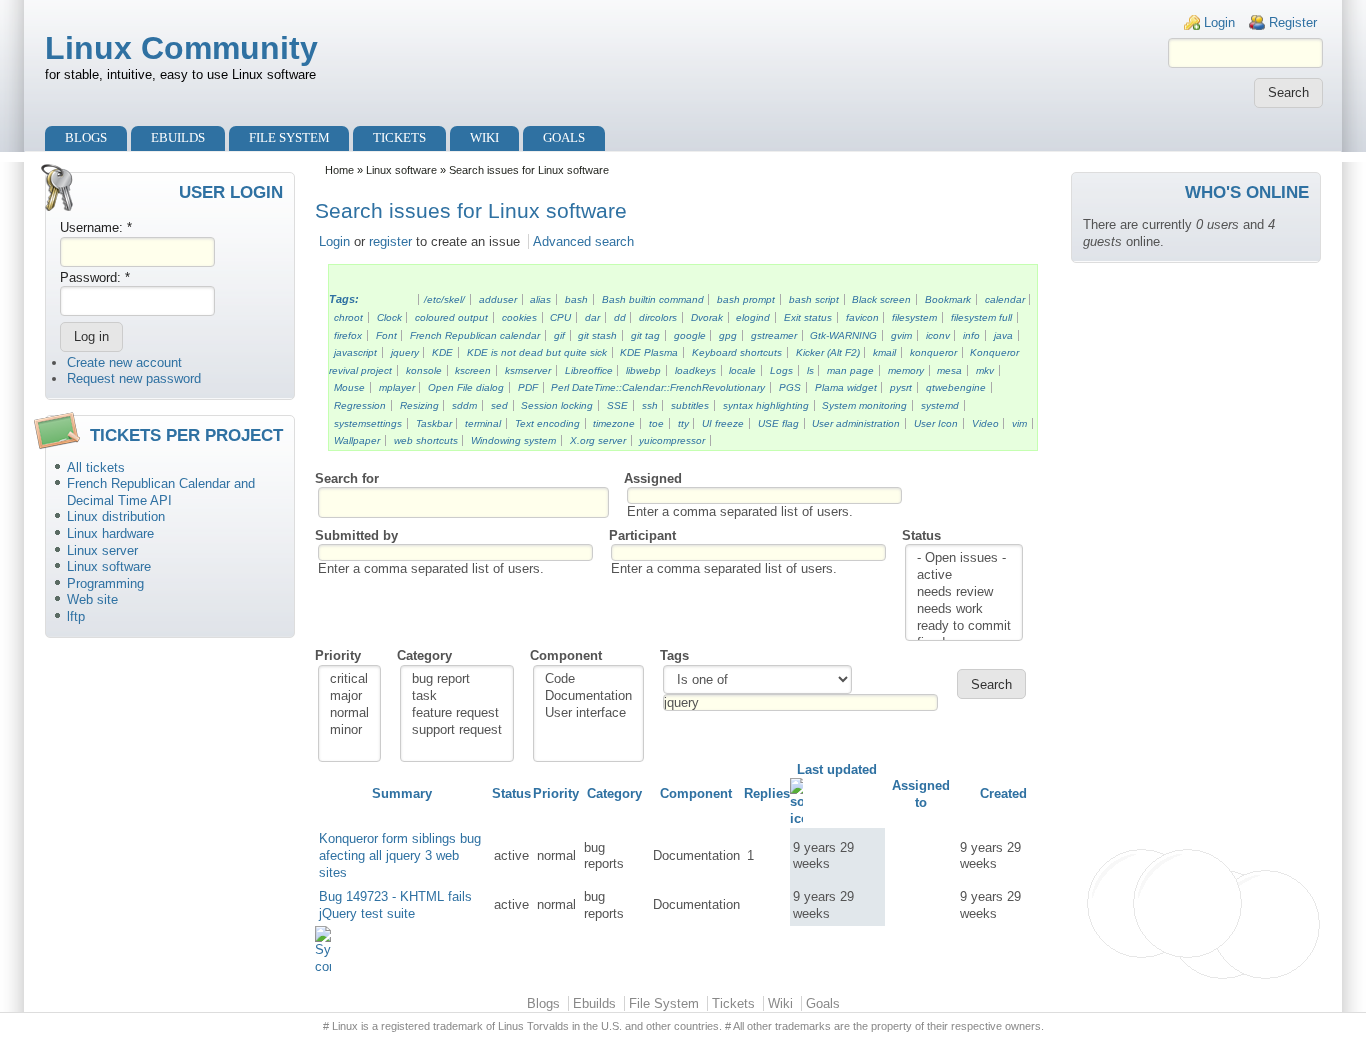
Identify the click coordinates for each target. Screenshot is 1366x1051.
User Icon (936, 423)
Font (386, 335)
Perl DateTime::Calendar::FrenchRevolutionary (658, 387)
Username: (96, 227)
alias (540, 299)
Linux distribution (116, 516)
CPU (560, 317)
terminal (483, 423)
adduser (498, 299)
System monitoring (864, 405)
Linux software (109, 566)
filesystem (914, 317)
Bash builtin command (653, 299)
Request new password (134, 378)
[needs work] (964, 609)
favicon (862, 317)
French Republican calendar (475, 335)
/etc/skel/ (444, 299)
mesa (949, 370)
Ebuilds (178, 137)
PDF (528, 387)
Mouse (349, 387)
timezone (614, 423)
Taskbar (434, 423)
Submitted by (356, 535)
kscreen (473, 370)
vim (1019, 423)
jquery (405, 352)
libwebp (643, 370)
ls (810, 370)
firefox (348, 335)
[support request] (457, 730)
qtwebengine (956, 387)
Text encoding (547, 423)
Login (1219, 22)
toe (656, 423)
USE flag (778, 423)
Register (1293, 22)
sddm (464, 405)
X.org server (598, 440)
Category (424, 655)
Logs (781, 370)
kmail (884, 352)
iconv (938, 335)
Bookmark (948, 299)
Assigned (653, 478)
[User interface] (588, 713)
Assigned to (921, 794)
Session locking (557, 405)
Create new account (124, 362)
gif (559, 335)
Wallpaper (357, 440)
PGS (790, 387)
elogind (753, 317)
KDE (442, 352)
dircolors (658, 317)
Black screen (881, 299)
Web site (92, 599)
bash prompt (746, 299)
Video (985, 423)
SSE (617, 405)
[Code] (588, 679)
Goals (564, 137)
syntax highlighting (766, 405)
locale (742, 370)
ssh (650, 405)
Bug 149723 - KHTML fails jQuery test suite (395, 905)
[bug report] (457, 679)
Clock (389, 317)
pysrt (901, 387)
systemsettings (368, 423)
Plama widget (846, 387)
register (390, 241)
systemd (940, 405)
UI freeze (723, 423)
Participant (642, 535)
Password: (95, 277)
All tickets (96, 467)
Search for (347, 478)
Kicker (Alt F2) (828, 352)
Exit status (808, 317)
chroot (348, 317)
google (690, 335)
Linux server (102, 550)
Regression (360, 405)
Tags (674, 655)
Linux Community (181, 48)
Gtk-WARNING (843, 335)
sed (499, 405)
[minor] (349, 730)
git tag (645, 335)
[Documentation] (588, 696)
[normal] (349, 713)
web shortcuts (426, 440)
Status (921, 535)
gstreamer (774, 335)
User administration (856, 423)
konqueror (933, 352)
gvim (901, 335)
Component (566, 655)
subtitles (690, 405)
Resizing (419, 405)
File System (289, 137)
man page (850, 370)
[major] (349, 696)
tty (683, 423)
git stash (597, 335)
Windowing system (513, 440)
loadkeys (695, 370)
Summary (402, 793)
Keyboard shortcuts (737, 352)
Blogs (86, 137)
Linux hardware (110, 533)
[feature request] (457, 713)
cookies (519, 317)
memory (906, 370)
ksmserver (528, 370)
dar (592, 317)
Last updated (837, 769)
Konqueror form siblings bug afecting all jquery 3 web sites (400, 855)
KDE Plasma (649, 352)
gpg (728, 335)
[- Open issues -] (964, 558)
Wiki (484, 137)
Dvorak (707, 317)
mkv (985, 370)
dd (620, 317)
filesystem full (981, 317)
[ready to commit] (964, 626)
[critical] (349, 679)
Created (1003, 793)
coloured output (451, 317)
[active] (964, 575)
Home (339, 170)
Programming (105, 583)
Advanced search (583, 241)
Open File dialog (466, 387)
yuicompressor (672, 440)
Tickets (399, 137)
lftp (76, 616)
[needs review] (964, 592)
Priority (338, 655)
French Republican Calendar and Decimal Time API (161, 492)
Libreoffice (589, 370)
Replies (767, 793)
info (971, 335)
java (1003, 335)
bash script (814, 299)
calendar (1005, 299)
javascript (355, 352)
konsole (424, 370)
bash (576, 299)
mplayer (397, 387)
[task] (457, 696)
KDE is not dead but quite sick (537, 352)
